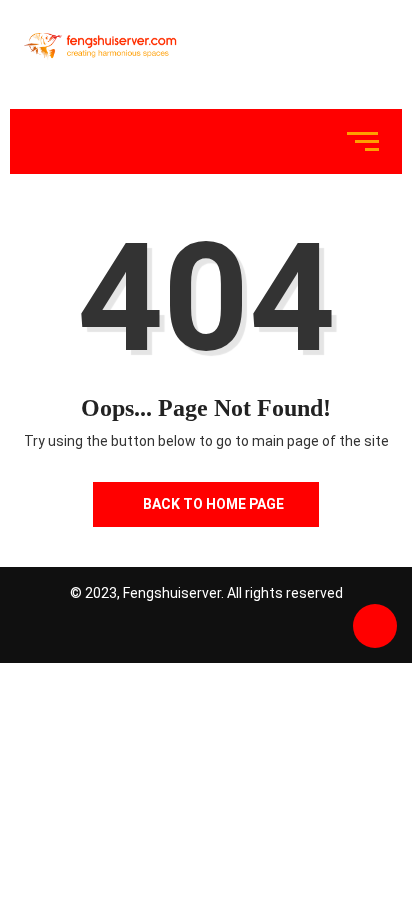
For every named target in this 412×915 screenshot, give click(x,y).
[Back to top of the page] (375, 627)
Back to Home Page (213, 504)
